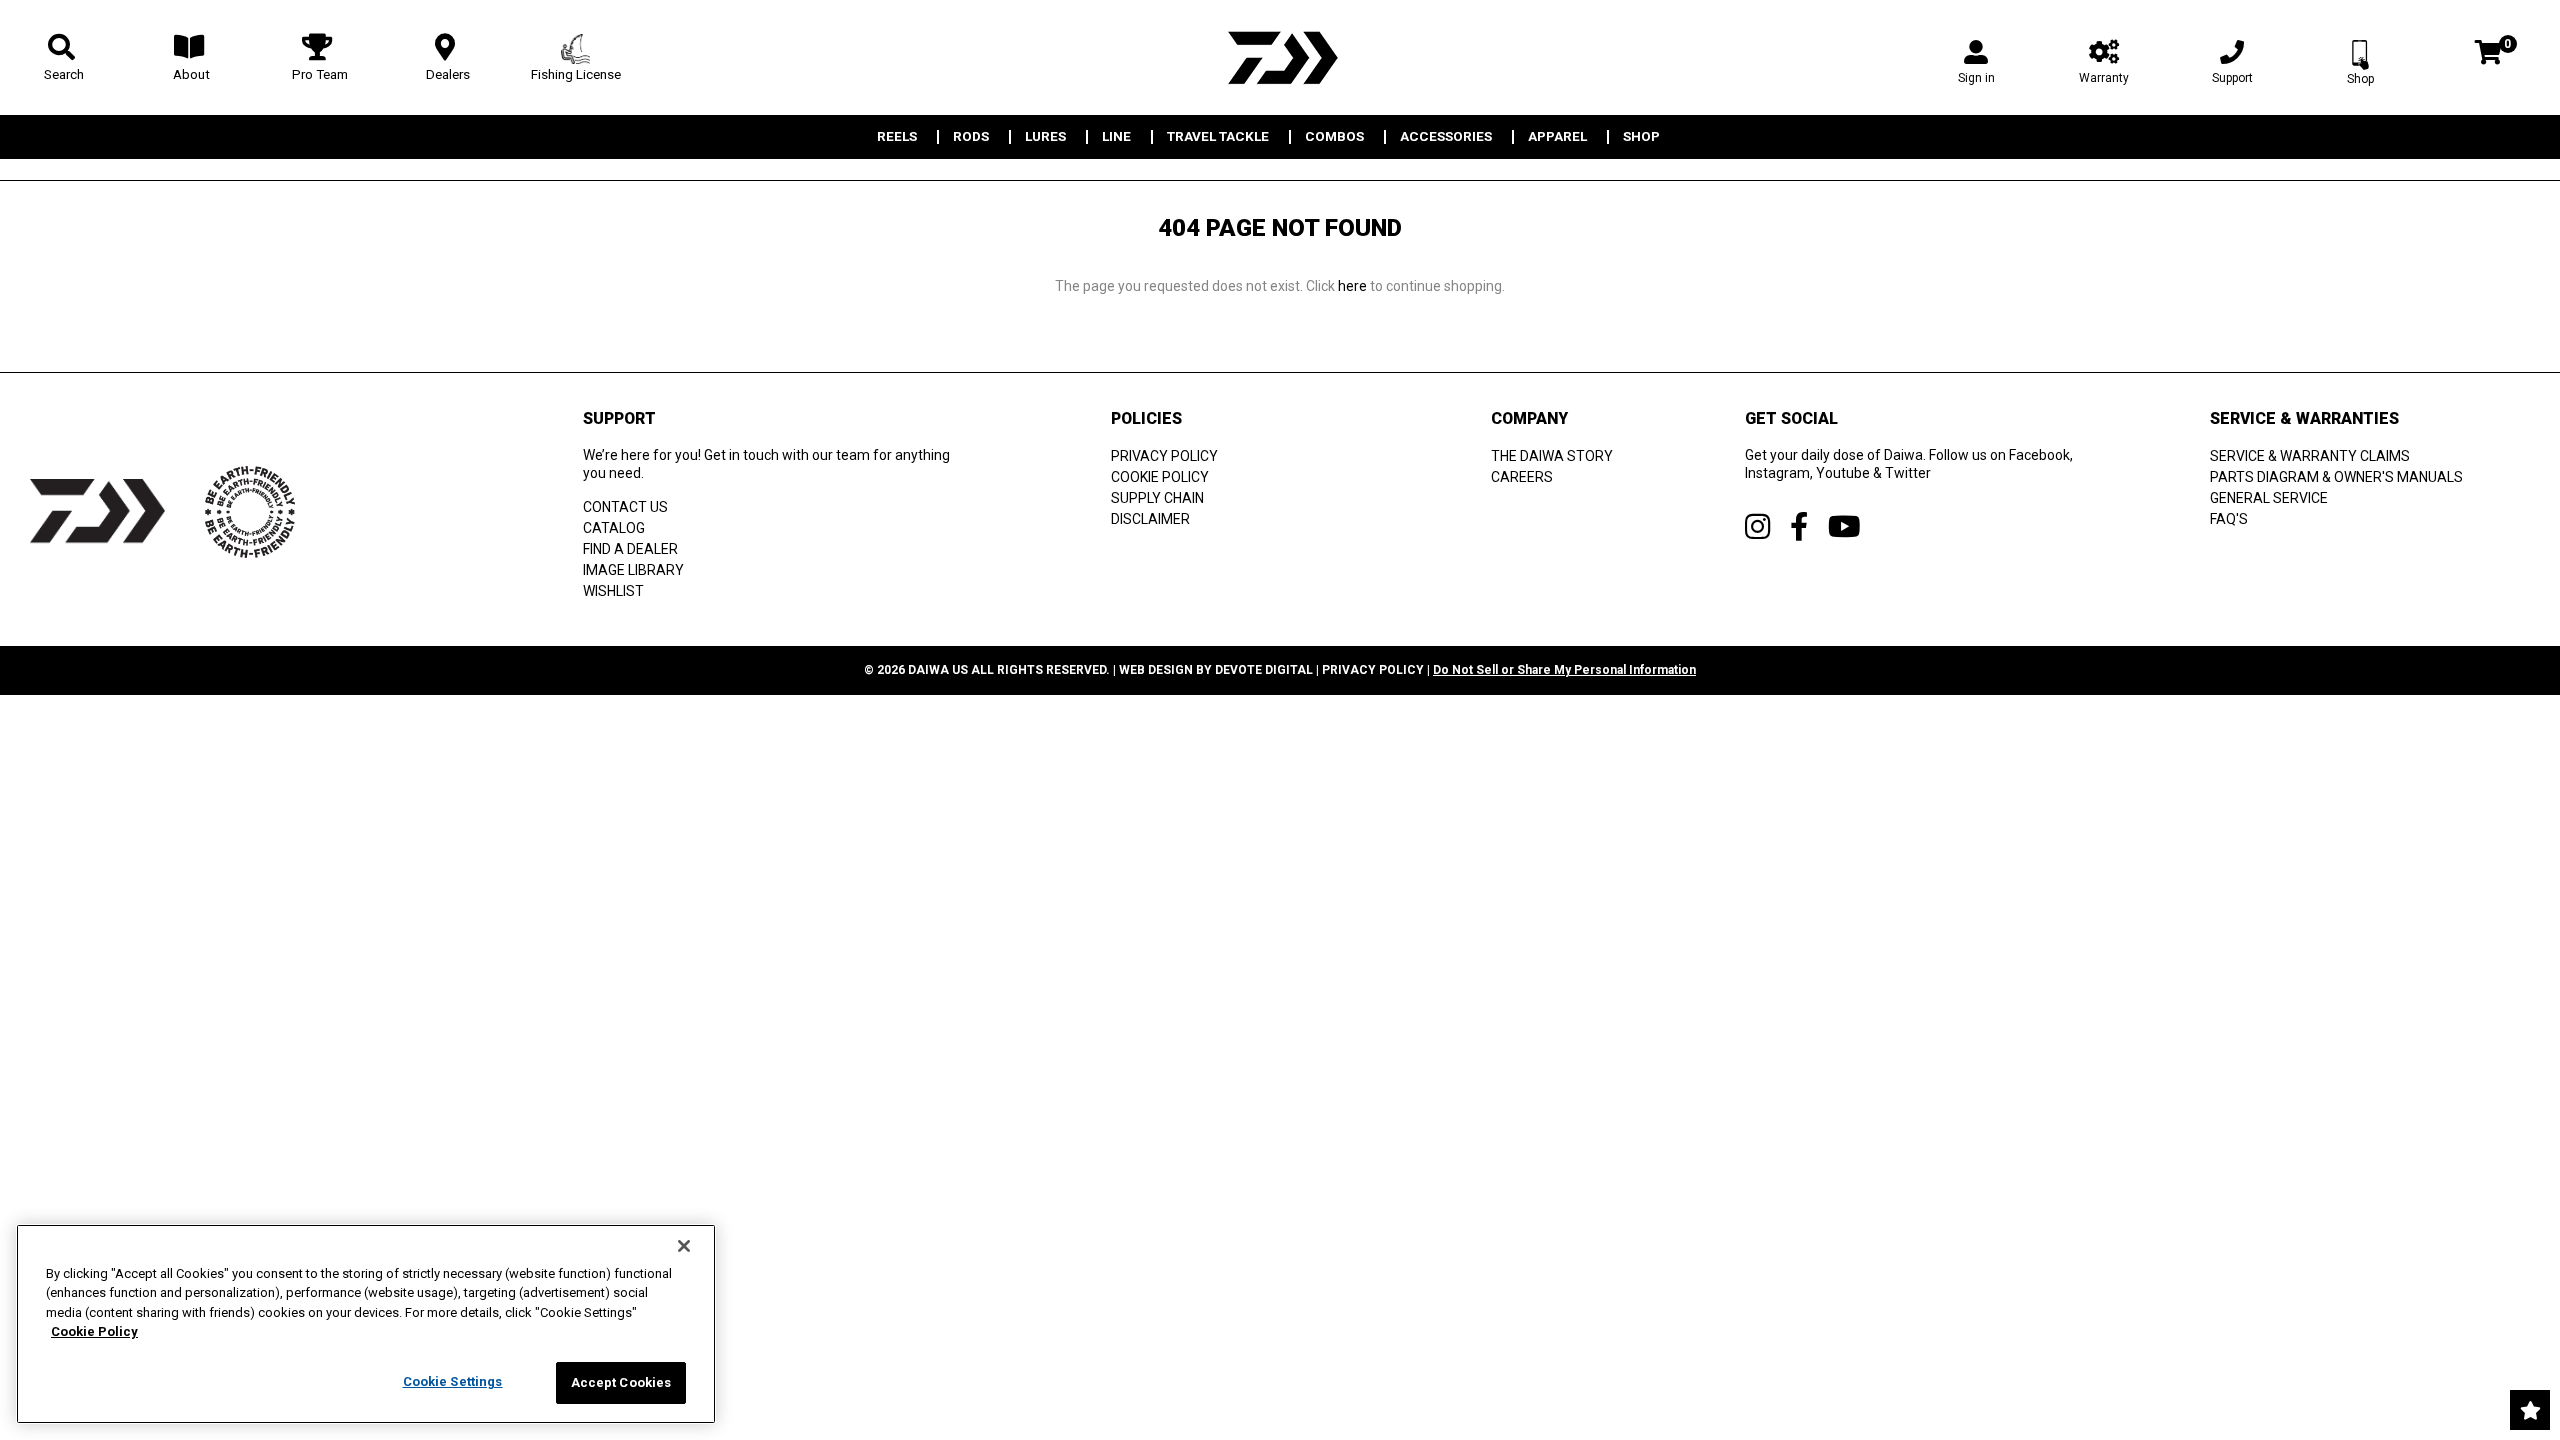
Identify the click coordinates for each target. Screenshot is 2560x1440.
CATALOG (614, 528)
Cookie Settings (453, 1381)
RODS (971, 137)
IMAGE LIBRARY (633, 570)
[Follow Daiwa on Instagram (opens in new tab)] (1757, 526)
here (1352, 286)
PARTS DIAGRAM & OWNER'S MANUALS (2336, 477)
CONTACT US (625, 507)
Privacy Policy (1373, 670)
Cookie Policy (94, 1332)
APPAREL (1557, 137)
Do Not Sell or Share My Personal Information (1564, 670)
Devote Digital (1264, 670)
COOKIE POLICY (1160, 477)
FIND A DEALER (630, 549)
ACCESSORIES (1446, 137)
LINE (1116, 137)
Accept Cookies (621, 1382)
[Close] (684, 1246)
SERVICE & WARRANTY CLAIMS (2310, 456)
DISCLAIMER (1150, 519)
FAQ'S (2229, 519)
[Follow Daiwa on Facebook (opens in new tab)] (1799, 526)
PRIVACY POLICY (1164, 456)
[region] (366, 1324)
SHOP (1641, 137)
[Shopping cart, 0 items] (2488, 54)
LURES (1045, 137)
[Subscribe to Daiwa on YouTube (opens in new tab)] (1844, 526)
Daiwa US (938, 670)
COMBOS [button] (1334, 137)
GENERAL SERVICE (2269, 498)
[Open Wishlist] (2530, 1410)
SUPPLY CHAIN (1157, 498)
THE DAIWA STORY (1552, 456)
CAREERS (1522, 477)
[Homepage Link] (1280, 57)
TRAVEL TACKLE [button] (1218, 137)
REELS (897, 137)
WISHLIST (613, 591)
